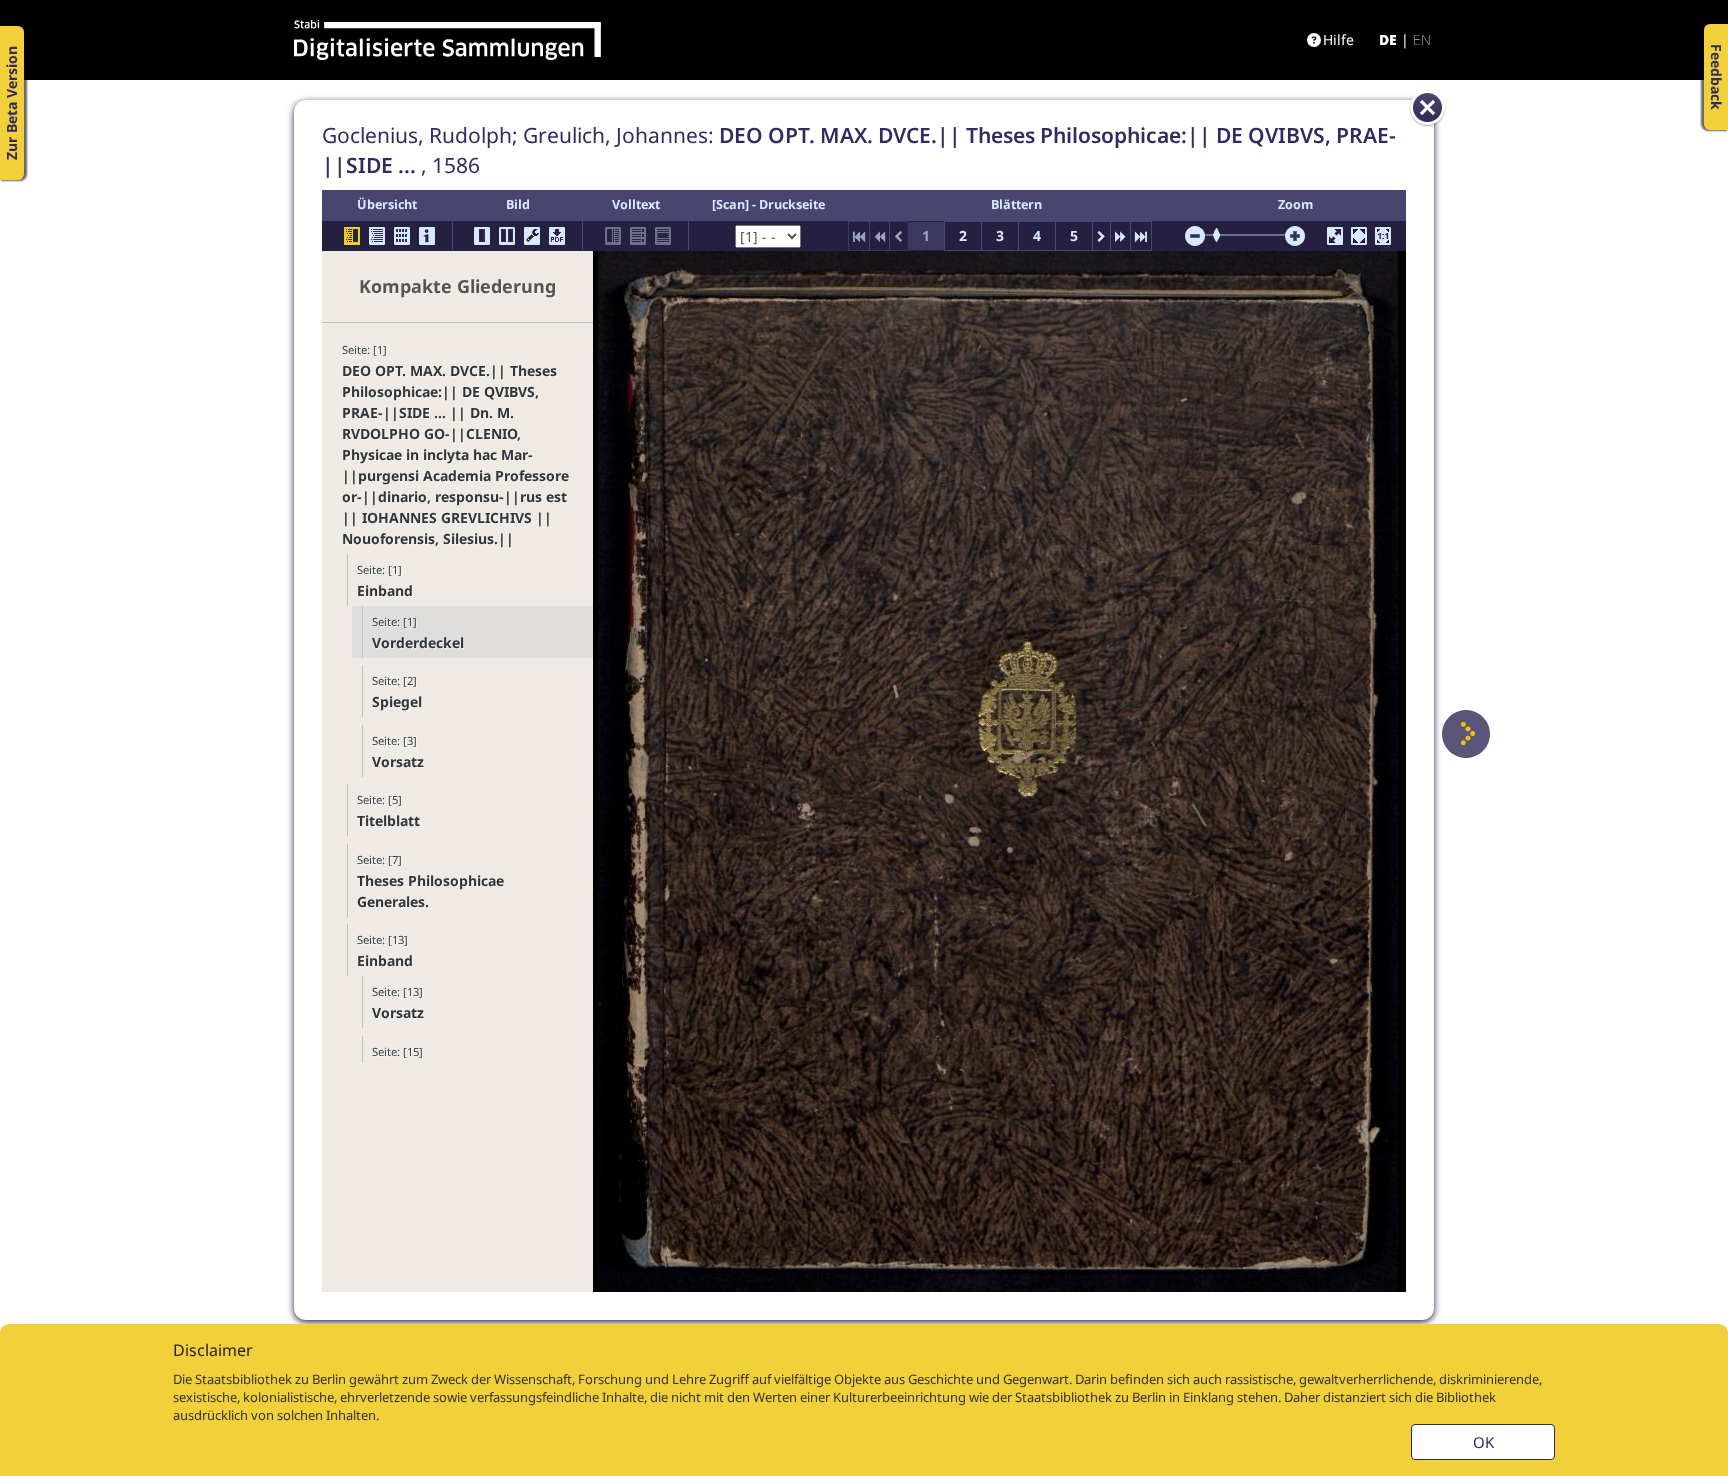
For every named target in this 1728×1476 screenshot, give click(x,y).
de (1388, 39)
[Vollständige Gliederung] (377, 236)
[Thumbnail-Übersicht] (402, 236)
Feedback (1716, 77)
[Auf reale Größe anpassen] (1383, 236)
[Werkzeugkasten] (532, 236)
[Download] (557, 236)
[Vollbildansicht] (1335, 236)
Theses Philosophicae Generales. (430, 891)
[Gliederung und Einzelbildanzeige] (352, 236)
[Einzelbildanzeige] (482, 236)
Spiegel (397, 701)
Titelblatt (388, 820)
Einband (385, 590)
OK (1483, 1442)
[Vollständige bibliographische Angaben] (427, 236)
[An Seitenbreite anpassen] (1359, 236)
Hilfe (1338, 39)
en (1422, 39)
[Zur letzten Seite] (1141, 236)
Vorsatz (398, 761)
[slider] (1223, 235)
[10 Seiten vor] (1120, 236)
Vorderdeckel (418, 642)
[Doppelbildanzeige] (507, 236)
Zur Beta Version (11, 103)
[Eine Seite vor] (1466, 734)
